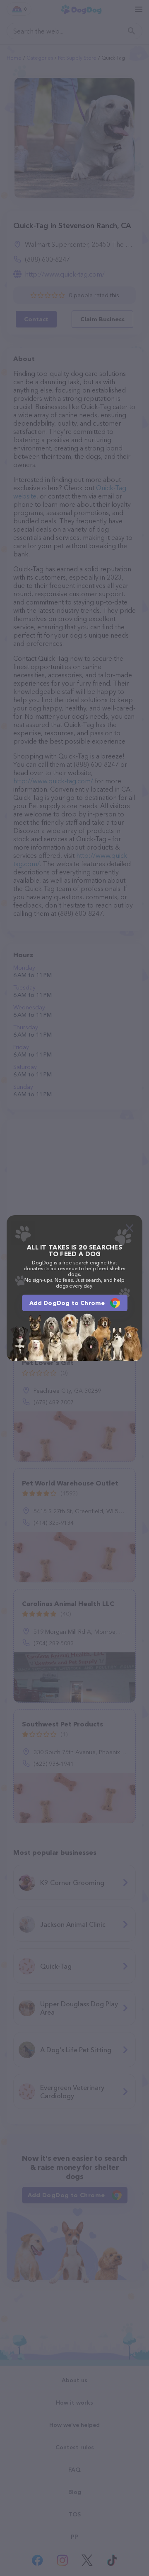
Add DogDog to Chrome (67, 1303)
